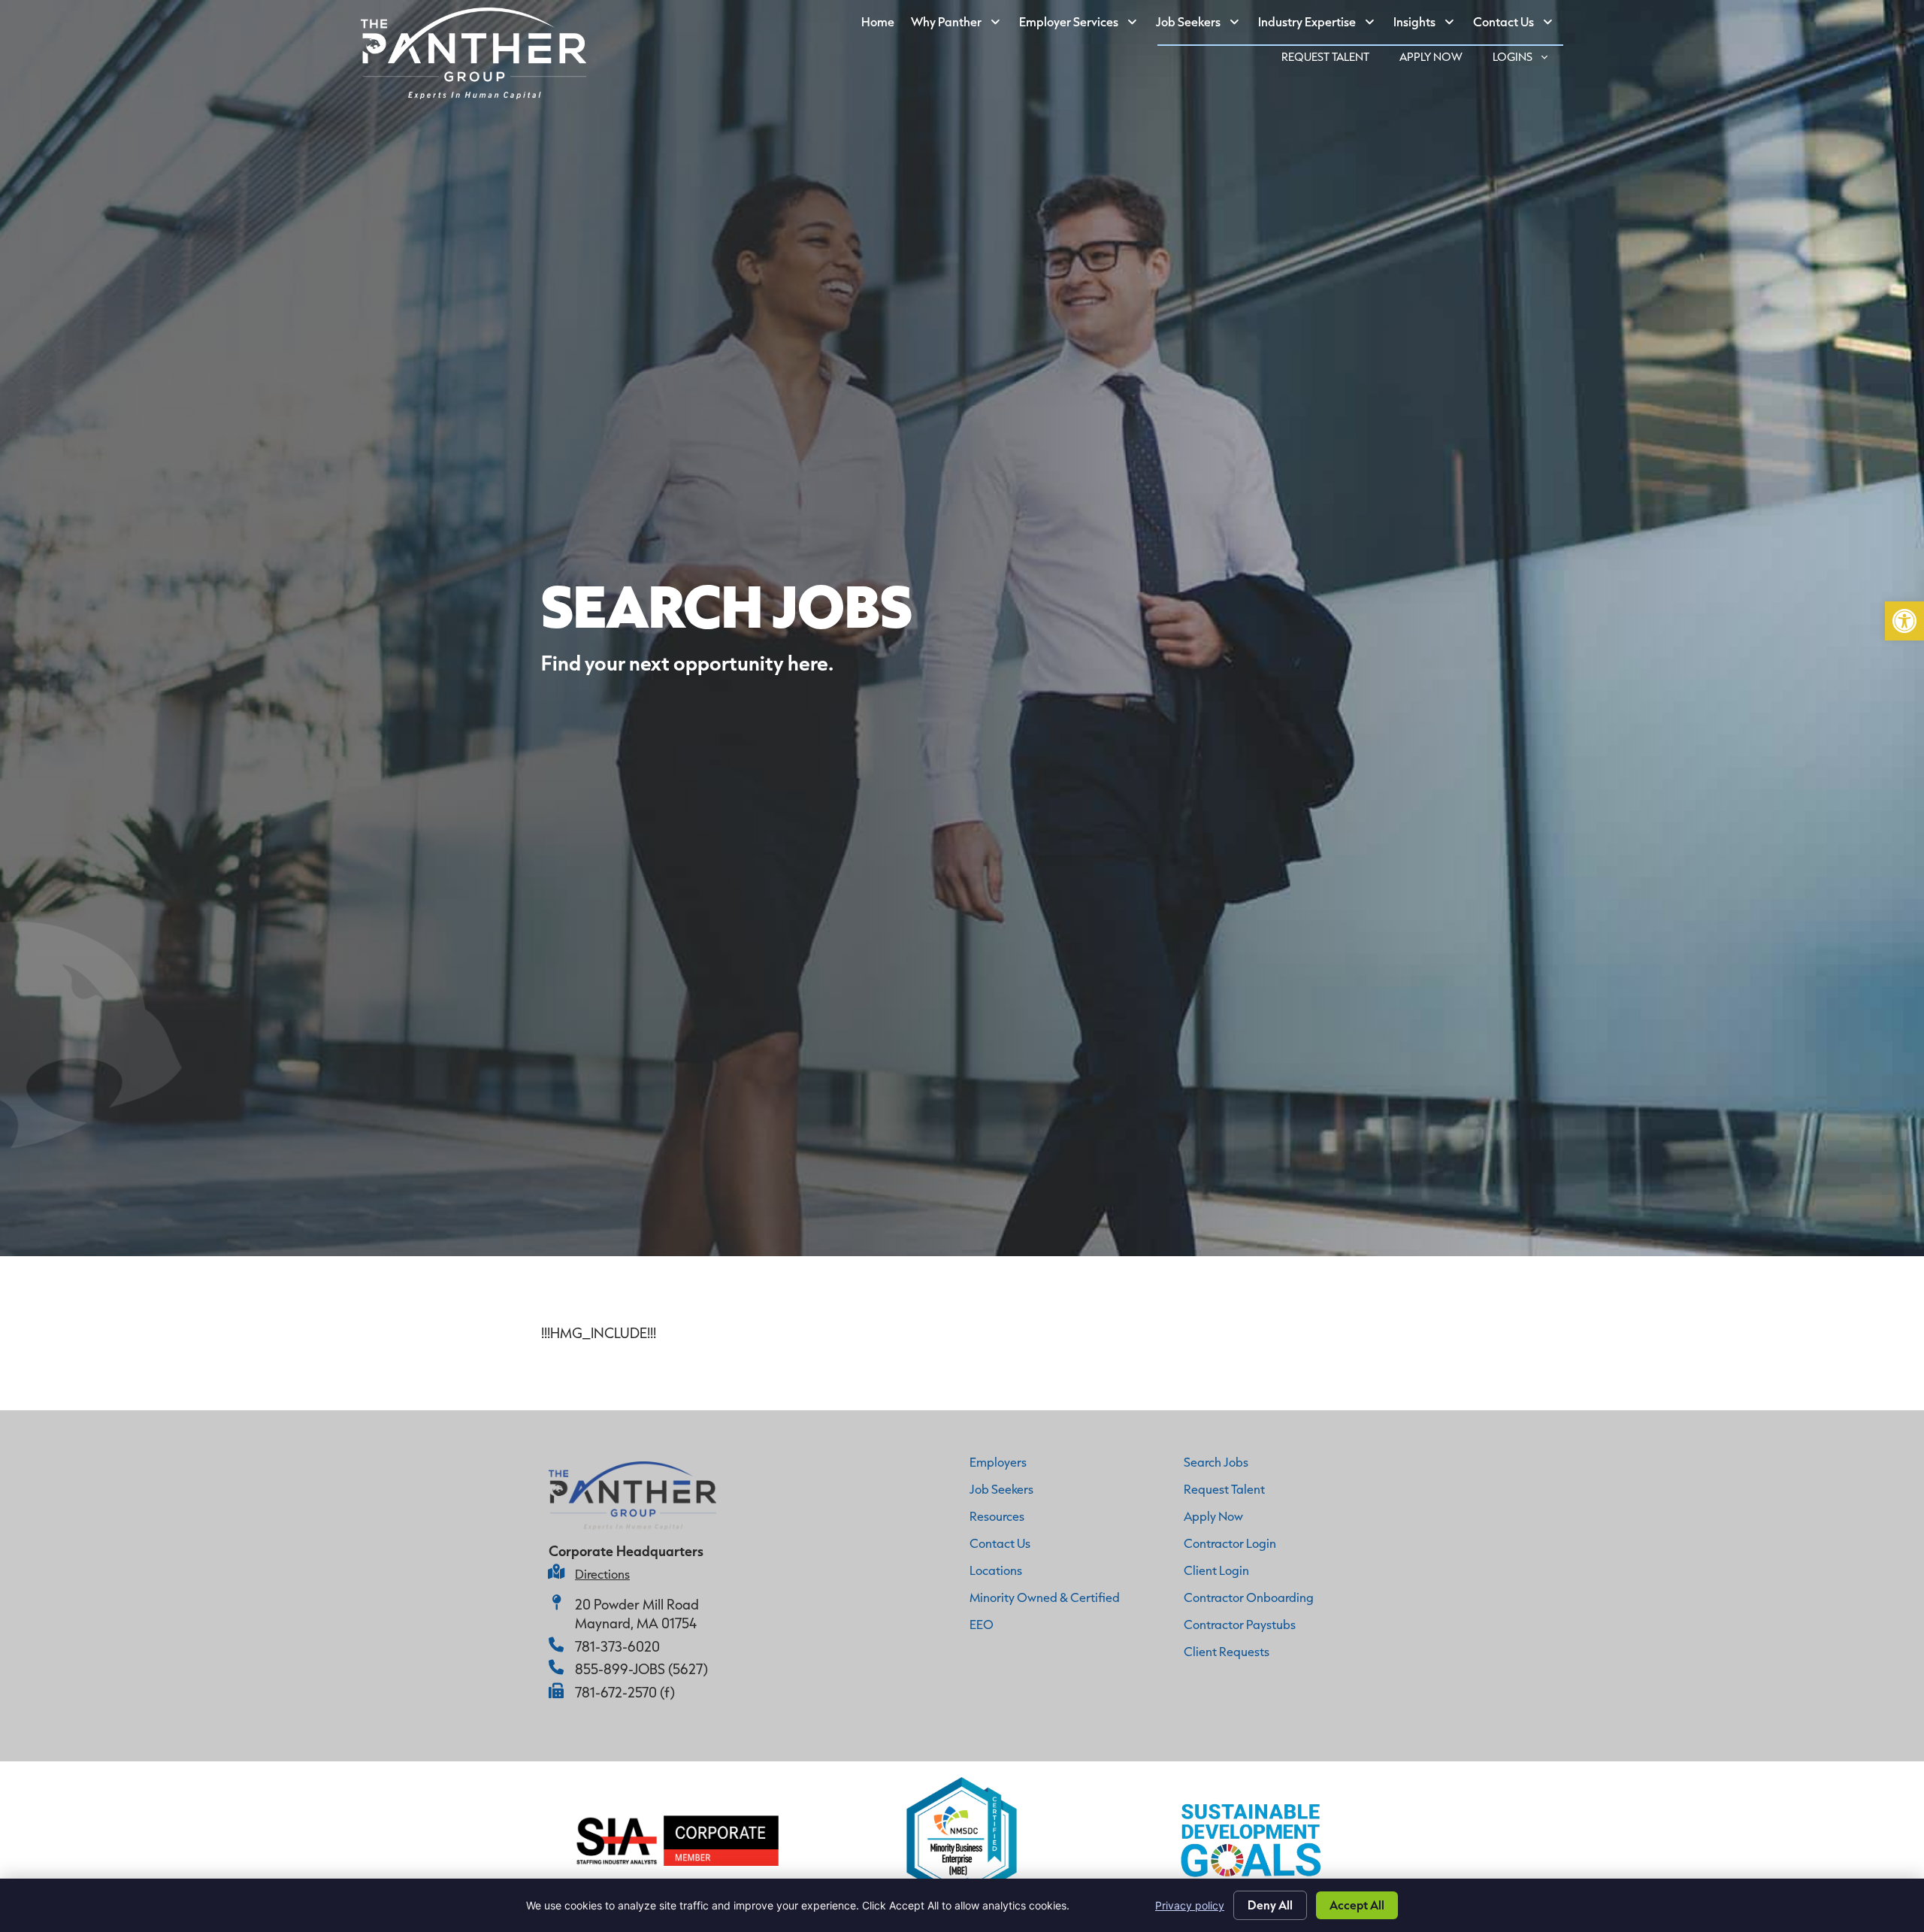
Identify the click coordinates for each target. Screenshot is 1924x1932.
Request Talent (1333, 59)
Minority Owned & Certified (1045, 1597)
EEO (982, 1624)
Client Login (1216, 1570)
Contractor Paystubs (1240, 1624)
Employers (998, 1462)
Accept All (1357, 1905)
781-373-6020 (617, 1646)
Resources (997, 1516)
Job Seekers (1203, 25)
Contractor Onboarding (1249, 1597)
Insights (1429, 25)
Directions (602, 1574)
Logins (1528, 59)
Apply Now (1438, 59)
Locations (996, 1570)
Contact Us (1518, 25)
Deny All (1270, 1905)
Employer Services (1083, 25)
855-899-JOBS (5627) (641, 1669)
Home (882, 25)
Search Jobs (1216, 1462)
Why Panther (961, 25)
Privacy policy (1190, 1905)
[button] (1904, 621)
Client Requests (1227, 1651)
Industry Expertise (1322, 25)
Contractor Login (1230, 1543)
